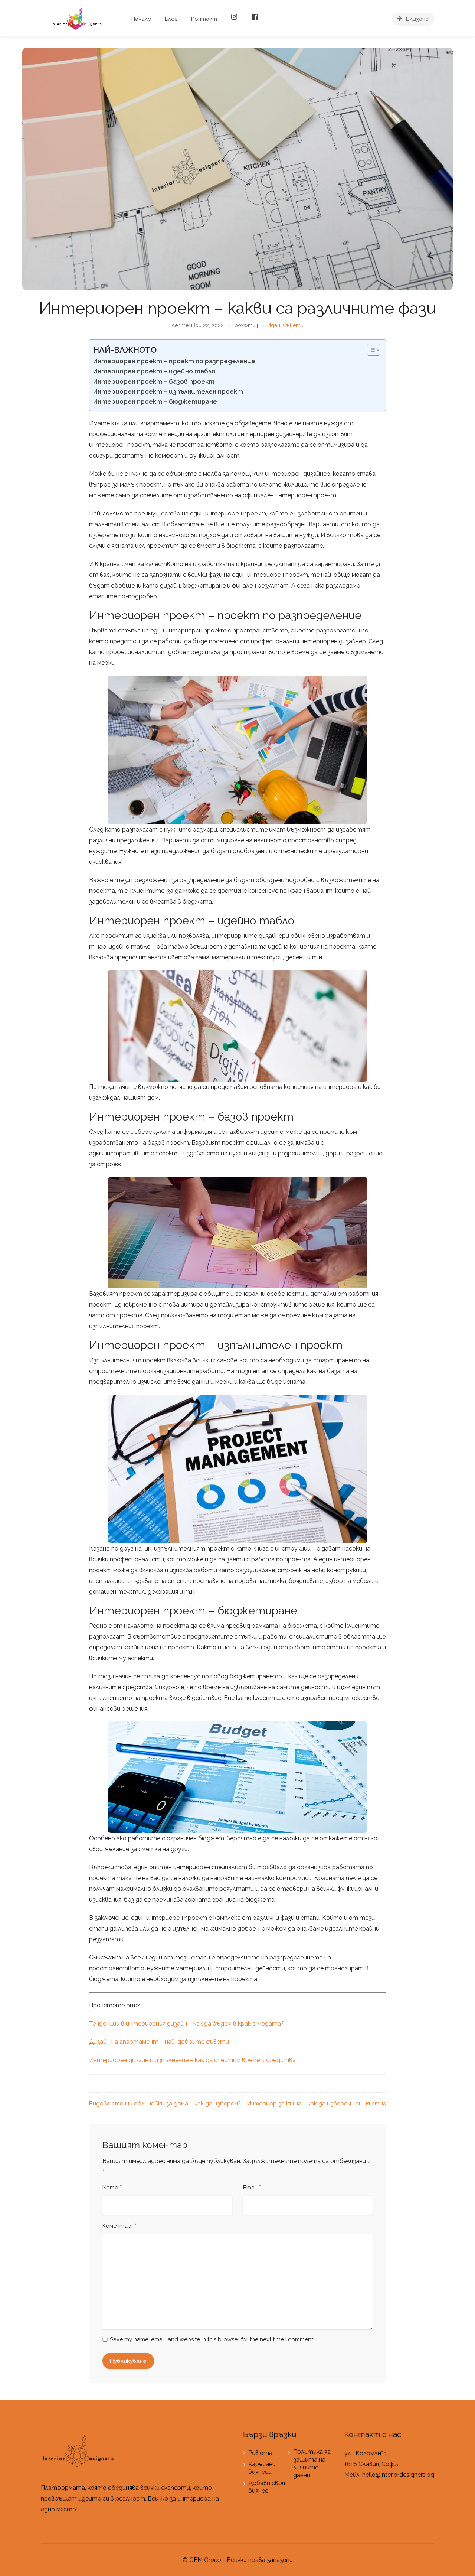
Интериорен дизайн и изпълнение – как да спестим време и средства (192, 2060)
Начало (141, 19)
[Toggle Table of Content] (370, 350)
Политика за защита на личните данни (312, 2463)
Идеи (274, 325)
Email (252, 2188)
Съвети (293, 325)
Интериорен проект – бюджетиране (155, 401)
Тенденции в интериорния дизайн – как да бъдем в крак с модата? (187, 2024)
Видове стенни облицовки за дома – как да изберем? (165, 2104)
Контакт (204, 19)
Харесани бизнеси (262, 2468)
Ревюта (260, 2453)
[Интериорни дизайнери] (76, 18)
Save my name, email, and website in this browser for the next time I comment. (212, 2339)
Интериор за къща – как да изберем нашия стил (317, 2104)
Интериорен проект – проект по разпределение (174, 361)
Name (112, 2188)
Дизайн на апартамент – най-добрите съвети (159, 2042)
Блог (171, 19)
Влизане (417, 19)
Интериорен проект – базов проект (154, 381)
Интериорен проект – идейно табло (154, 371)
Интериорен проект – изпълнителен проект (168, 391)
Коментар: (119, 2226)
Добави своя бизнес (267, 2487)
